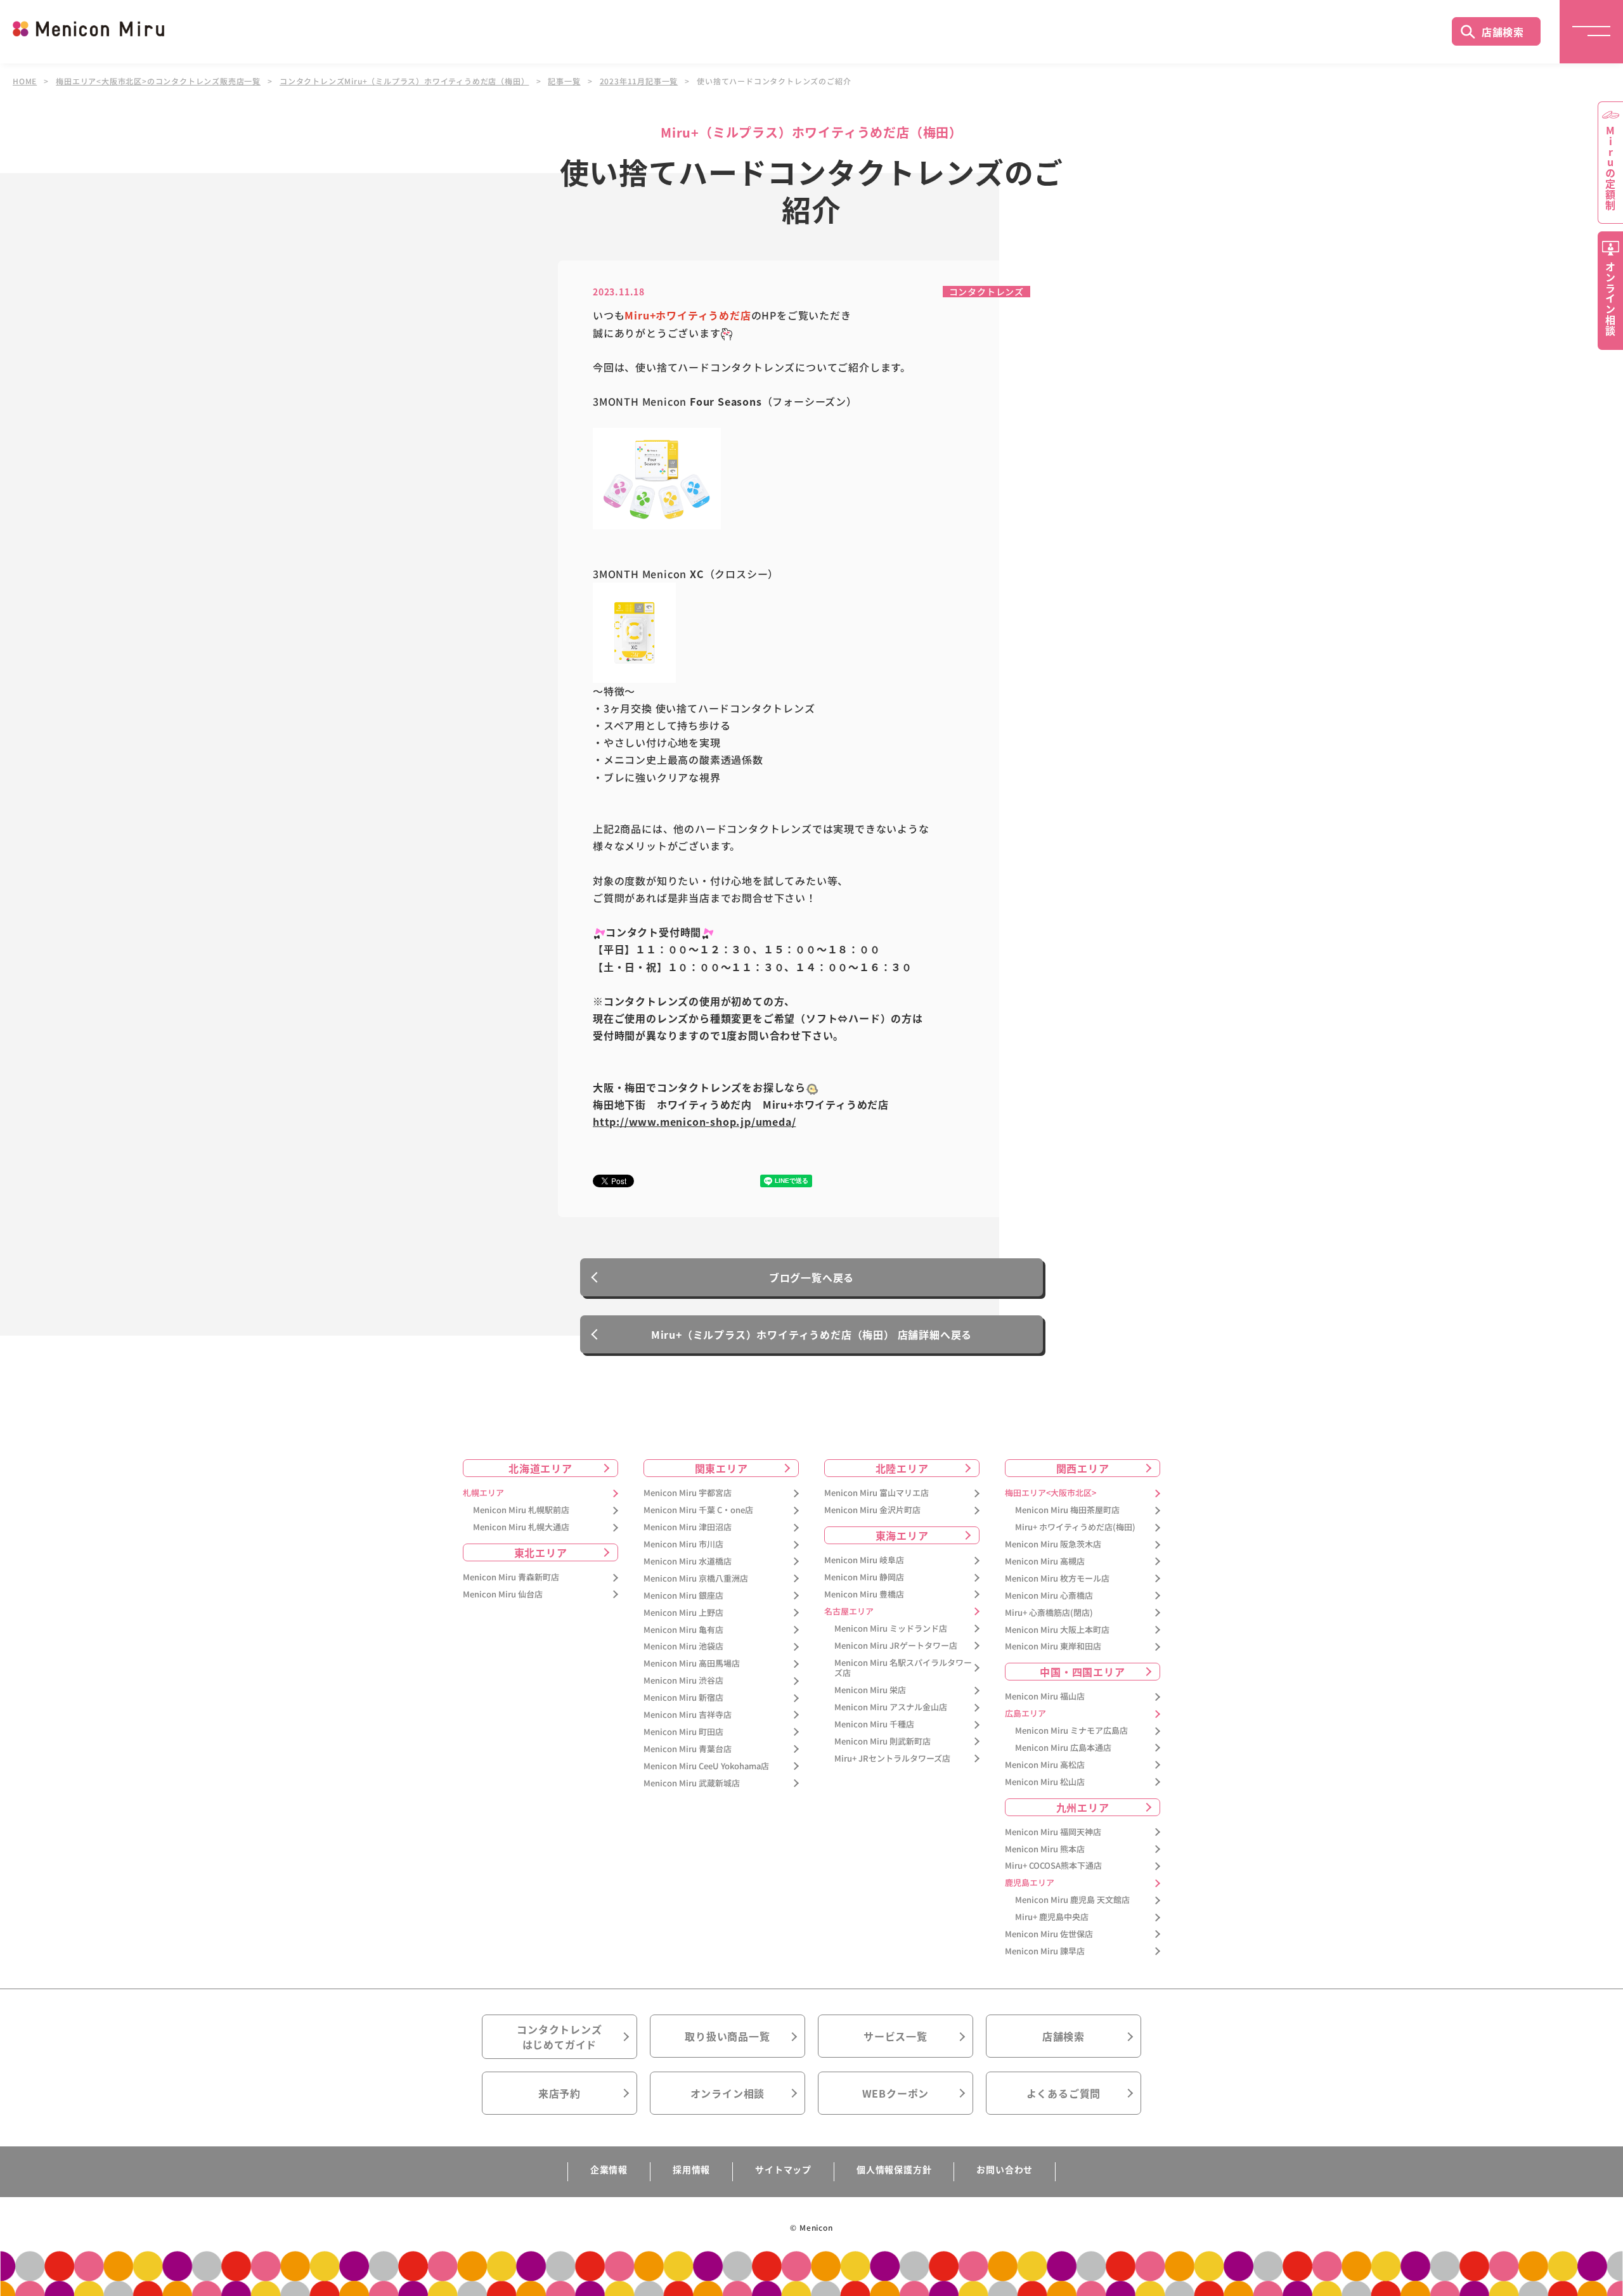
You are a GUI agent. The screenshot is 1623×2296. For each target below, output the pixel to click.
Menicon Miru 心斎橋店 (1049, 1596)
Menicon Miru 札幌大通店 (521, 1527)
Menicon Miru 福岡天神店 (1053, 1832)
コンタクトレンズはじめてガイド (559, 2037)
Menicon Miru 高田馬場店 (692, 1664)
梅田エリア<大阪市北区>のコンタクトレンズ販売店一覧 (158, 81)
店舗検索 (1503, 32)
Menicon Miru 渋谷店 (683, 1681)
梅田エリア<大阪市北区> (1051, 1493)
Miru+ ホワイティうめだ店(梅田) (1075, 1527)
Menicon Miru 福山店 (1045, 1697)
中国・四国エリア (1082, 1672)
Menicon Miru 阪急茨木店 (1053, 1545)
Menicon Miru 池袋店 (683, 1647)
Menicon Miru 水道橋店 (688, 1562)
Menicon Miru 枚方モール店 (1057, 1579)
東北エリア (541, 1552)
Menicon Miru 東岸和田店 (1053, 1647)
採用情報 (691, 2169)
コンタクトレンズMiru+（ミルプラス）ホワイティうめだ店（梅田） (404, 81)
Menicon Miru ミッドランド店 (891, 1629)
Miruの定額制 (1610, 168)
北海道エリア (540, 1468)
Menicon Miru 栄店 (870, 1690)
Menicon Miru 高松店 (1045, 1765)
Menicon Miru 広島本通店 (1063, 1748)
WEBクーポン (896, 2093)
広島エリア (1025, 1714)
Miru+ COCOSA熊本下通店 (1053, 1866)
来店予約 (559, 2093)
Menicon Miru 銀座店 (683, 1596)
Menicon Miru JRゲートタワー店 (896, 1646)
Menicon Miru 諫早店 (1045, 1951)
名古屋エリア (849, 1612)
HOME (25, 81)
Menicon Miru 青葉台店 (688, 1749)
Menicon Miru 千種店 (874, 1725)
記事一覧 (564, 81)
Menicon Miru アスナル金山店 (891, 1707)
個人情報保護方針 (894, 2169)
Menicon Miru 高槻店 (1045, 1562)
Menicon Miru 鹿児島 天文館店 (1072, 1900)
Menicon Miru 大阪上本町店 (1057, 1630)
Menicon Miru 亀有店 (683, 1630)
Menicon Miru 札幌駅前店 (521, 1510)
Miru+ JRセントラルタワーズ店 (892, 1759)
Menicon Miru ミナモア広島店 (1071, 1731)
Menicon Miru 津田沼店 (688, 1527)
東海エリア (902, 1535)
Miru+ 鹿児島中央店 (1052, 1917)
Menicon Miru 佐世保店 (1049, 1934)
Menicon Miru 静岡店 (864, 1577)
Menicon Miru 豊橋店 (864, 1595)
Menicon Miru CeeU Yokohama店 (706, 1766)
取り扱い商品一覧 (727, 2036)
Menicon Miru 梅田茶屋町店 (1067, 1510)
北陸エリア (902, 1468)
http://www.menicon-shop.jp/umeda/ (694, 1121)
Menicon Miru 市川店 (683, 1545)
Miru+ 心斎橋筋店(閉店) (1049, 1613)
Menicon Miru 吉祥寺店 (688, 1715)
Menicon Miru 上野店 (683, 1613)
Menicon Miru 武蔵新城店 (692, 1783)
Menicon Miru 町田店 (683, 1732)
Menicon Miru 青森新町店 (511, 1577)
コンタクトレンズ (986, 292)
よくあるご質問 (1064, 2093)
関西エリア (1083, 1468)
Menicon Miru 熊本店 (1045, 1849)
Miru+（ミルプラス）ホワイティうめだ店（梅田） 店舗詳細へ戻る (811, 1334)
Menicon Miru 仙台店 (503, 1595)
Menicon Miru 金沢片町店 (872, 1510)
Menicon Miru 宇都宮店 (688, 1493)
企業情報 (609, 2169)
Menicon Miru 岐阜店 (864, 1560)
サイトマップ (783, 2169)
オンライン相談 (728, 2093)
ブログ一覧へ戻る (811, 1277)
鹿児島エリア (1030, 1883)
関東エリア (721, 1468)
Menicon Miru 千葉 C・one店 (698, 1510)
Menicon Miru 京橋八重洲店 (696, 1579)
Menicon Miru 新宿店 (683, 1698)
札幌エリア (483, 1493)
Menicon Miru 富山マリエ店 (876, 1493)
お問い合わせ (1005, 2169)
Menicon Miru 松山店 (1045, 1782)
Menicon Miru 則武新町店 (883, 1742)
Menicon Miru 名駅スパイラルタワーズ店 (903, 1668)
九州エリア (1083, 1807)
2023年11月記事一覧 (639, 81)
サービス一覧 (896, 2036)
